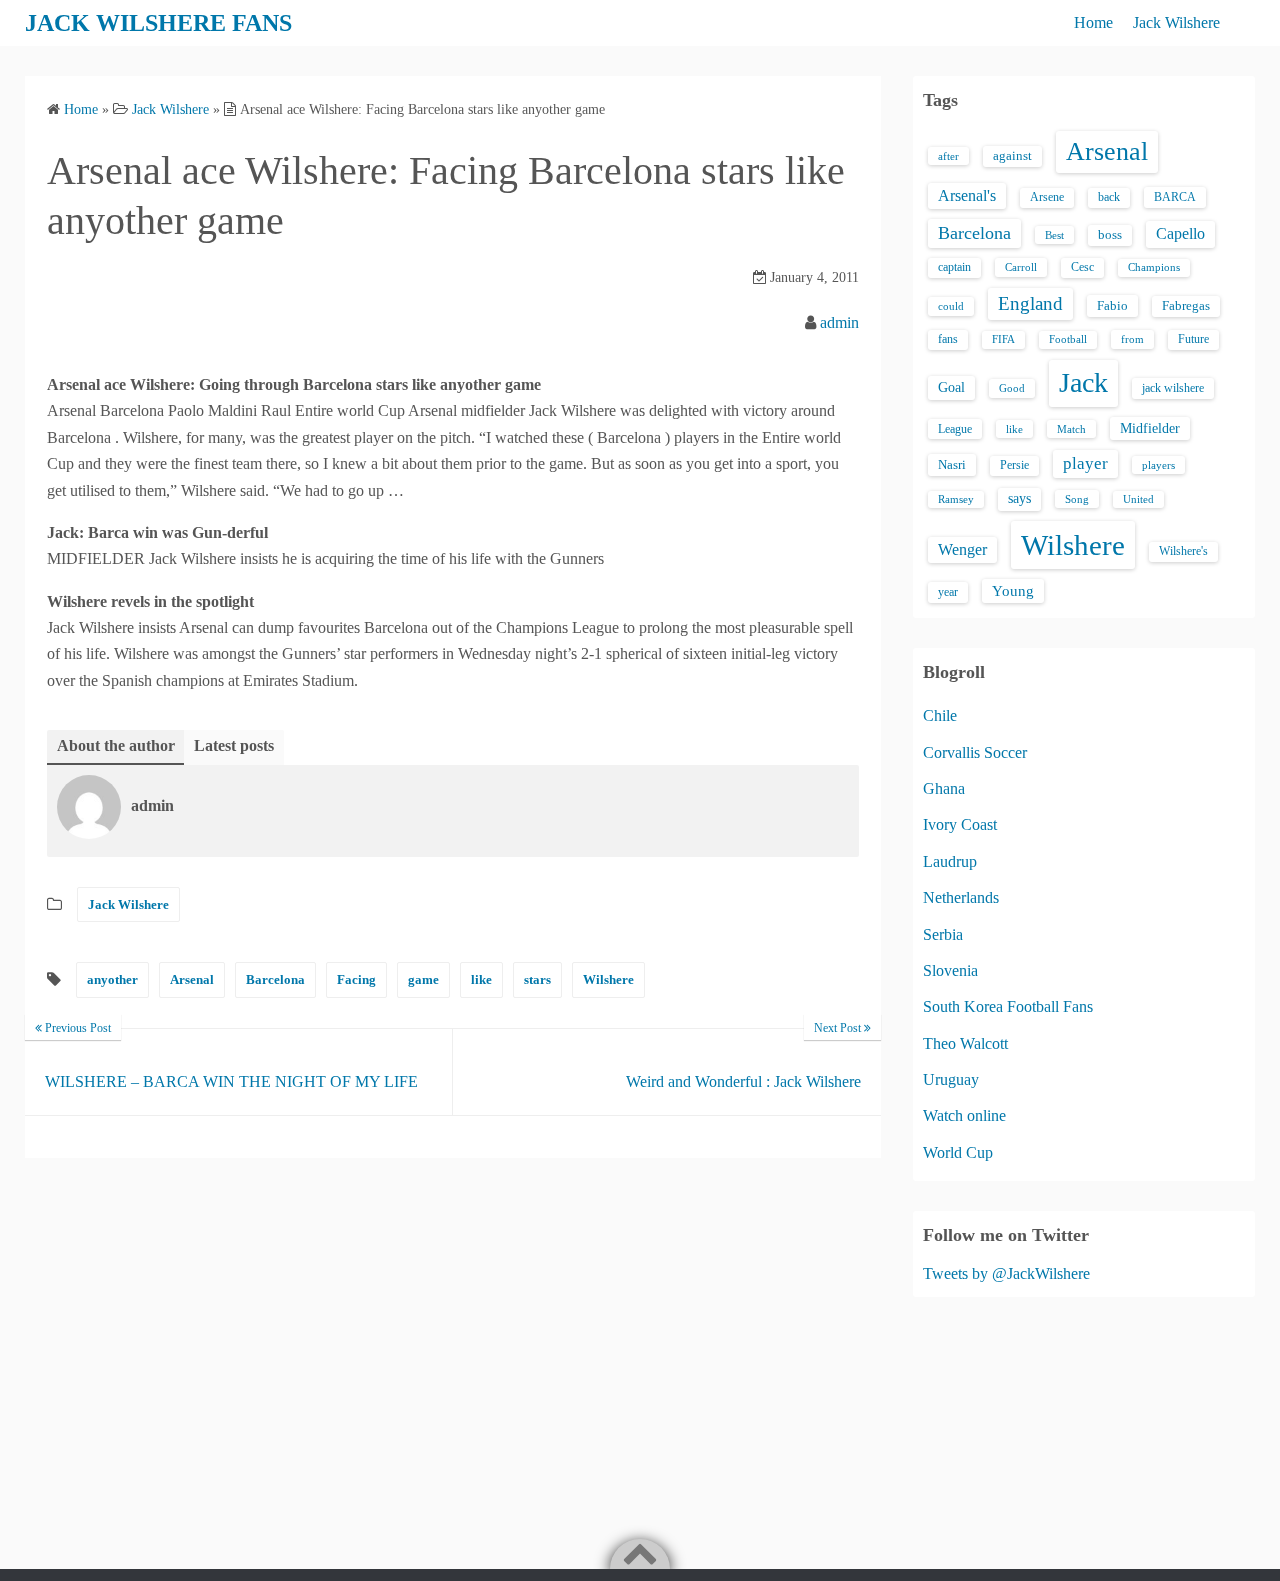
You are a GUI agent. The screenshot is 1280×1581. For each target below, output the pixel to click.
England (1030, 303)
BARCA (1175, 197)
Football (1068, 339)
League (955, 429)
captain (954, 267)
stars (537, 979)
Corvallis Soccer (975, 752)
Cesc (1082, 267)
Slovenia (950, 970)
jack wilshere (1173, 388)
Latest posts (234, 745)
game (423, 979)
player (1085, 463)
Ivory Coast (960, 824)
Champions (1154, 267)
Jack (1083, 382)
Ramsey (956, 499)
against (1012, 156)
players (1158, 465)
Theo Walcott (965, 1043)
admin (839, 322)
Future (1193, 339)
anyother (112, 979)
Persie (1014, 465)
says (1019, 498)
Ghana (944, 788)
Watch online (964, 1115)
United (1138, 499)
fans (948, 339)
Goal (951, 387)
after (948, 156)
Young (1013, 591)
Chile (940, 715)
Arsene (1047, 197)
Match (1071, 429)
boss (1110, 235)
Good (1012, 388)
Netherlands (961, 897)
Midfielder (1150, 428)
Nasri (952, 464)
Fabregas (1186, 306)
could (951, 306)
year (948, 592)
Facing (356, 979)
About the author (116, 745)
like (481, 979)
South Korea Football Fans (1008, 1006)
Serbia (943, 934)
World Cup (958, 1152)
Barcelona (275, 979)
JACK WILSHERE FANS (158, 23)
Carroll (1021, 267)
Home (1093, 22)
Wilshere (608, 979)
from (1132, 339)
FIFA (1003, 339)
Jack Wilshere (1176, 22)
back (1109, 197)
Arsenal (192, 979)
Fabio (1112, 305)
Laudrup (950, 861)
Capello (1180, 233)
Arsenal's (967, 195)
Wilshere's (1183, 551)
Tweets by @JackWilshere (1006, 1273)
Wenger (962, 549)
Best (1054, 235)
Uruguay (951, 1079)
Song (1077, 499)
